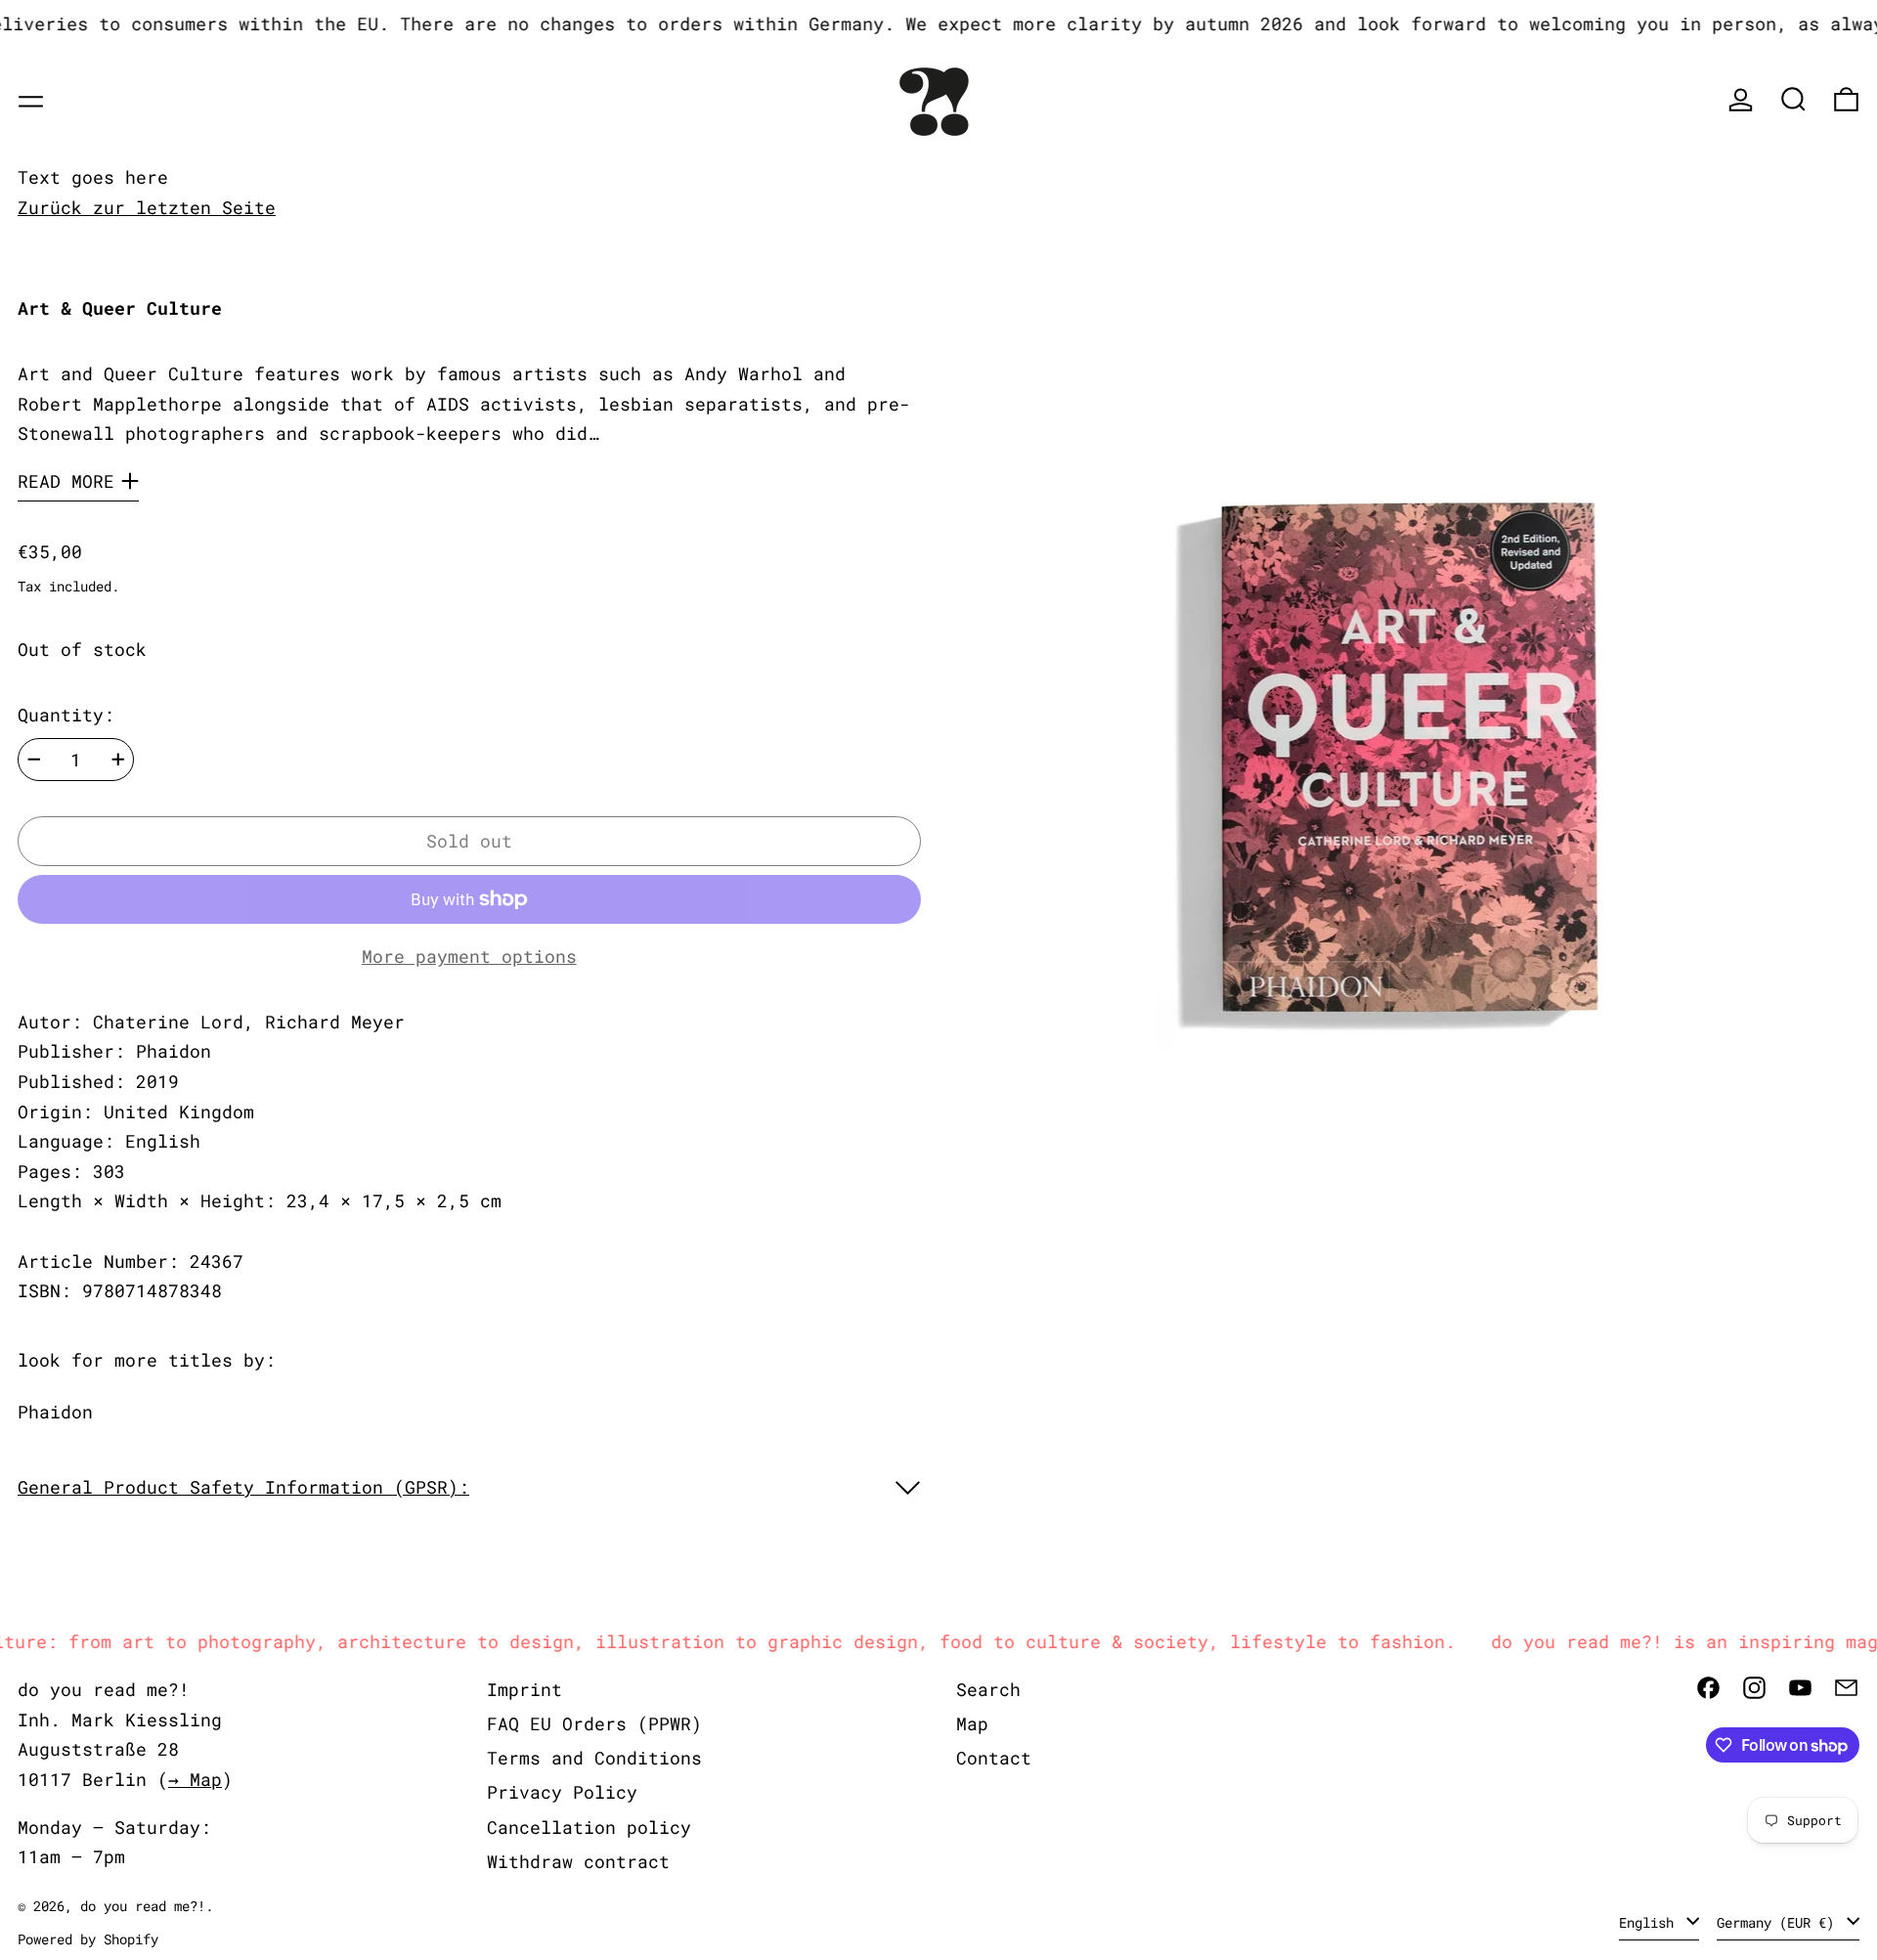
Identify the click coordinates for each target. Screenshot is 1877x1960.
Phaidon (55, 1412)
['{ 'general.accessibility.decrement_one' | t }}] (34, 760)
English (1650, 1922)
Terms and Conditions (594, 1758)
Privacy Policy (562, 1792)
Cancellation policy (589, 1827)
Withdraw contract (578, 1861)
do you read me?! (143, 1906)
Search (988, 1689)
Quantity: (66, 715)
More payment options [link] (469, 956)
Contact (994, 1758)
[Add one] (118, 760)
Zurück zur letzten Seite (147, 207)
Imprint (524, 1689)
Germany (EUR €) (1779, 1922)
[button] (1793, 99)
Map (972, 1723)
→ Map (195, 1779)
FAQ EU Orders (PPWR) (594, 1723)
